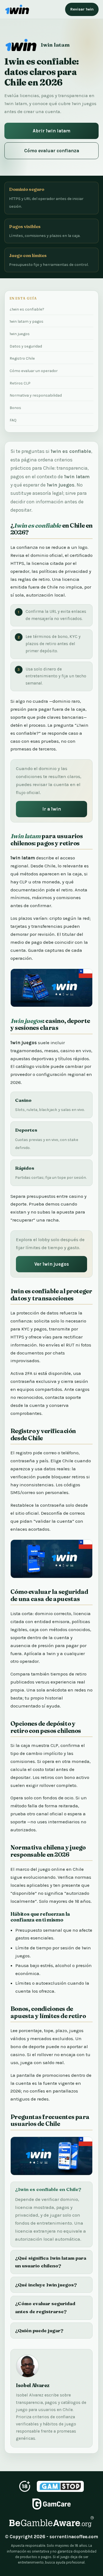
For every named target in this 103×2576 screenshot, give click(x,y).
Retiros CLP (20, 383)
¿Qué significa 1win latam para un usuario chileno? (51, 2262)
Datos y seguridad (26, 346)
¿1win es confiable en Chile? (48, 2189)
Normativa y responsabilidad (36, 395)
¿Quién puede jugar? (39, 2330)
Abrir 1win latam (51, 131)
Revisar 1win (82, 9)
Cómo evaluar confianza (52, 151)
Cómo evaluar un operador (34, 371)
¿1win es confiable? (27, 309)
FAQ (13, 420)
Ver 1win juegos (52, 1264)
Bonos (15, 408)
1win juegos (20, 334)
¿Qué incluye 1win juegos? (46, 2285)
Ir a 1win (52, 809)
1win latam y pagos (27, 321)
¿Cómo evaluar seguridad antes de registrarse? (45, 2307)
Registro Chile (22, 358)
